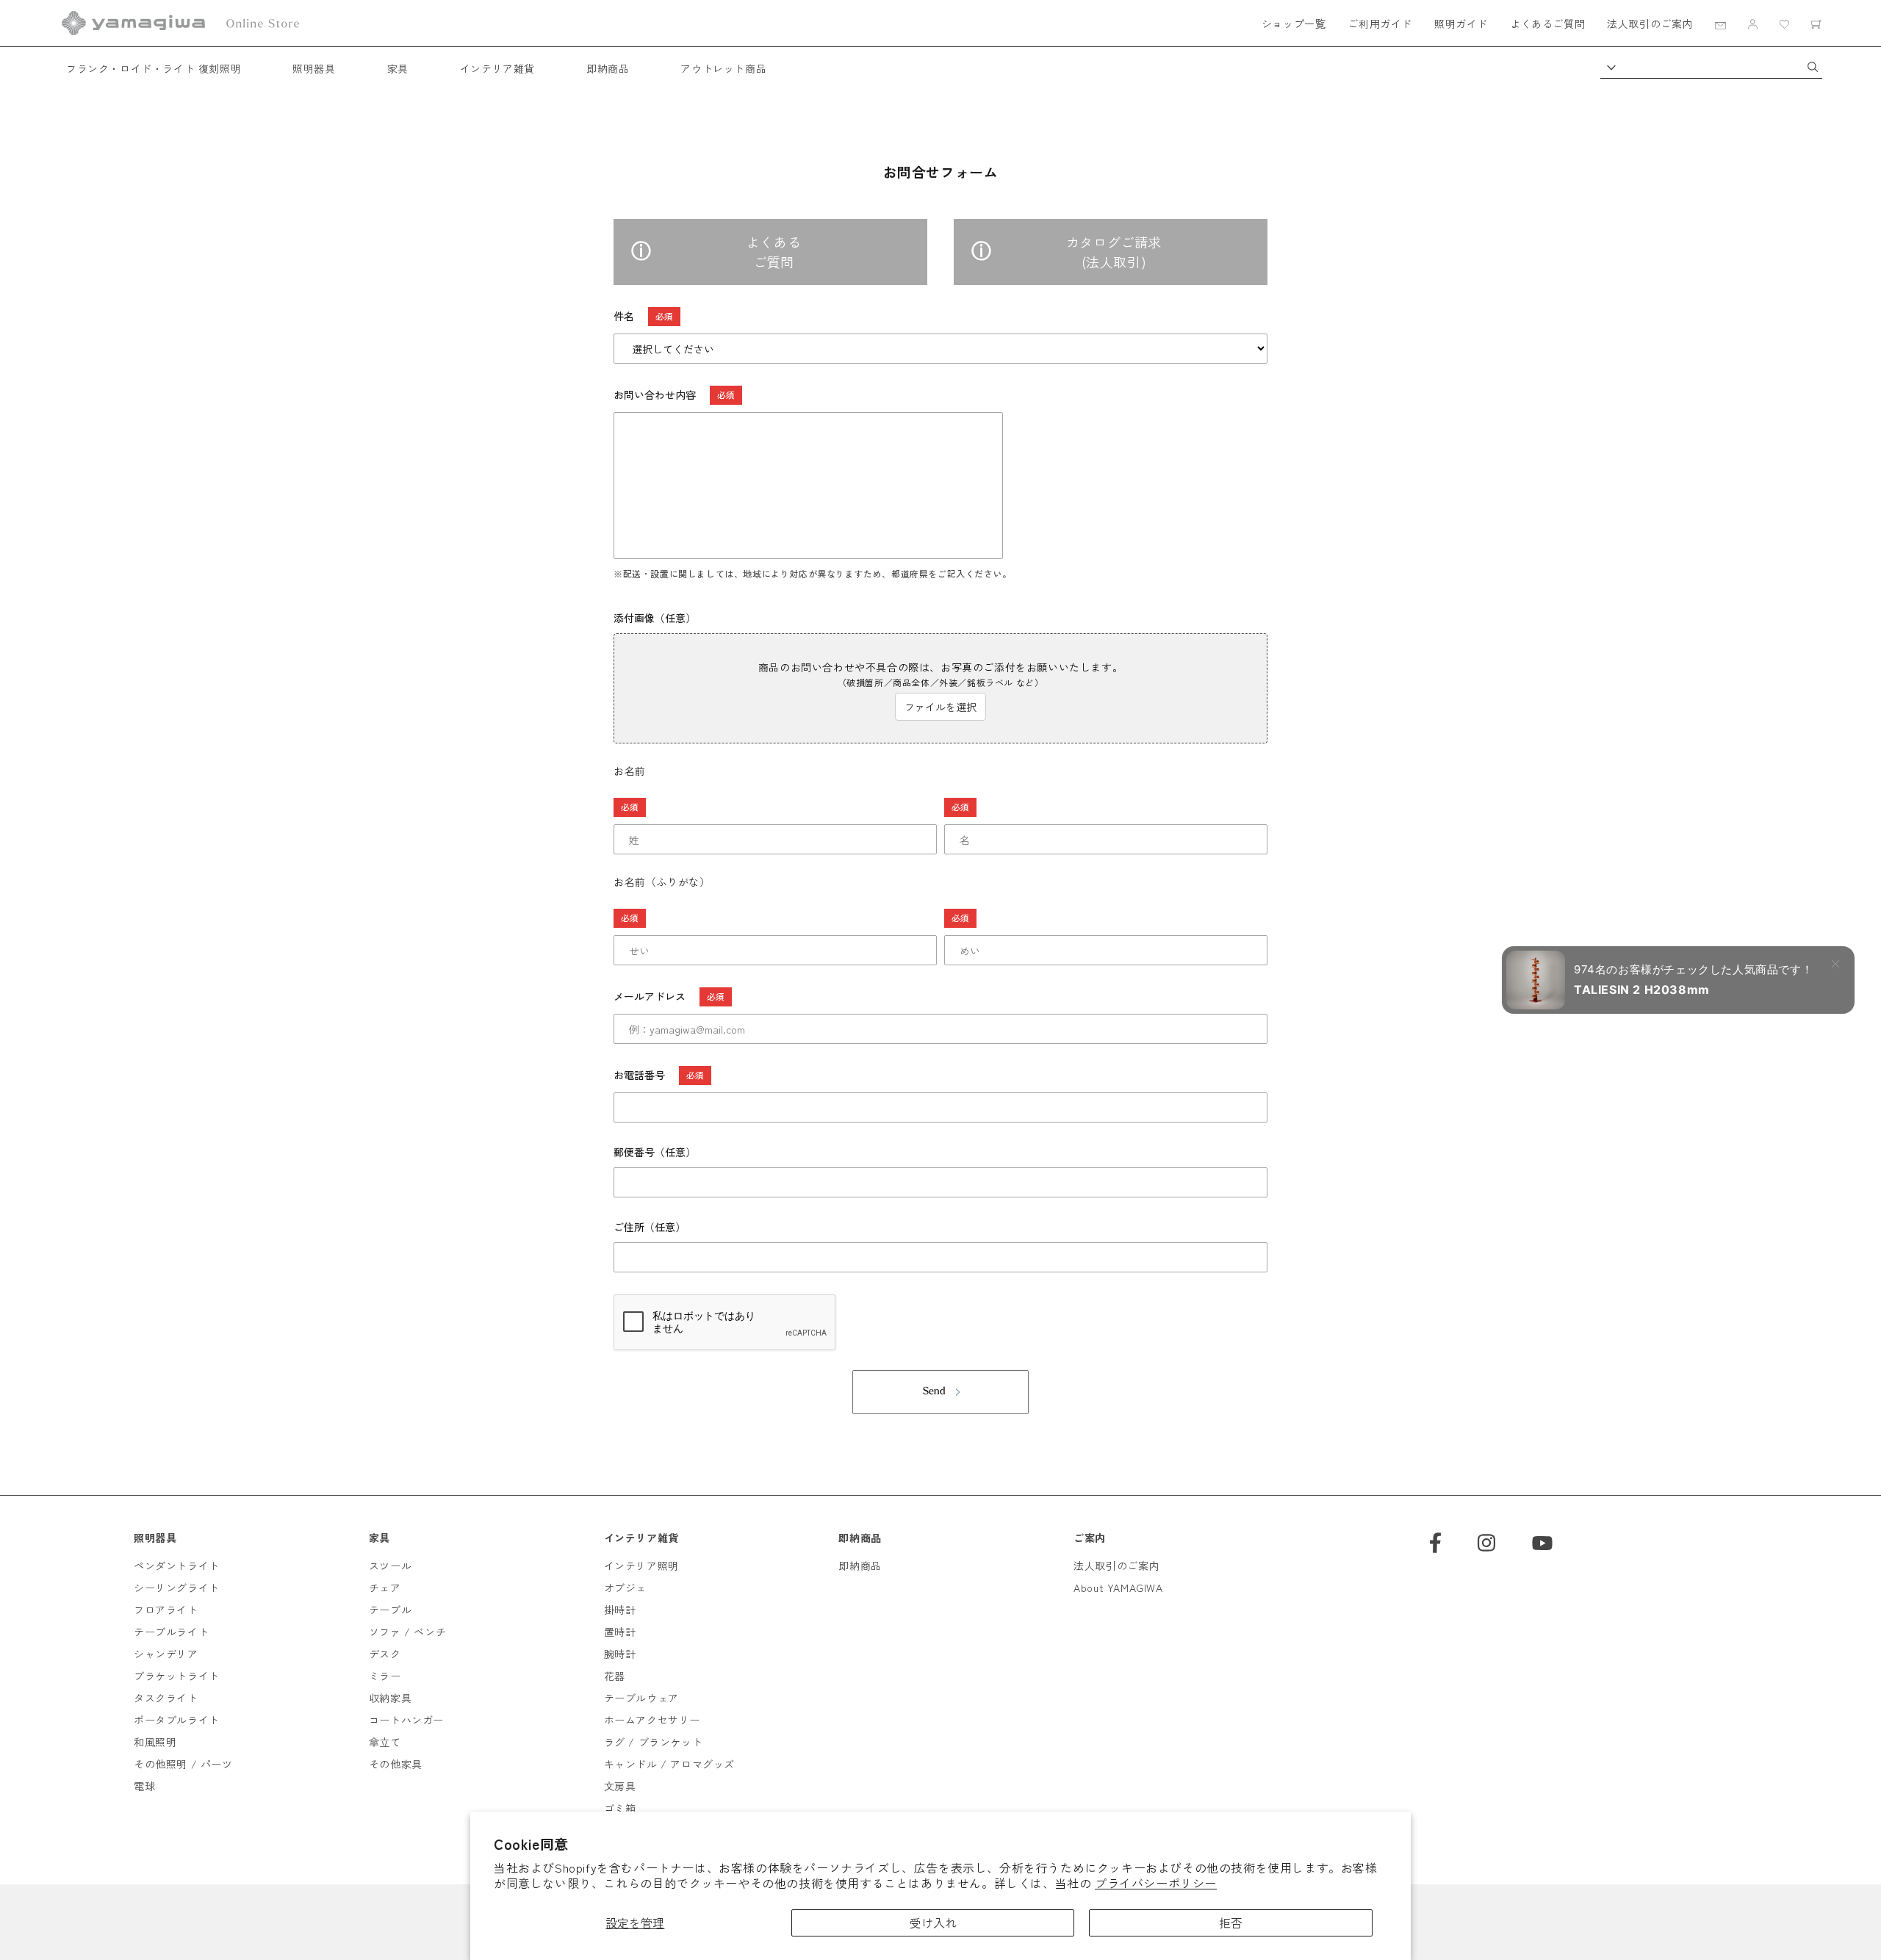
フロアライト (166, 1610)
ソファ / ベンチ (407, 1632)
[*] (775, 807)
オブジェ (625, 1588)
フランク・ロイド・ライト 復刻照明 (154, 68)
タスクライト (166, 1698)
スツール (390, 1566)
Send (934, 1392)
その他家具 (396, 1764)
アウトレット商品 (723, 68)
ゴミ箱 (620, 1808)
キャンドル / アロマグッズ (669, 1764)
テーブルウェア (641, 1698)
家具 (398, 68)
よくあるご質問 (1547, 24)
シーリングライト (177, 1588)
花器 (615, 1676)
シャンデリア (166, 1654)
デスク (385, 1654)
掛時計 (620, 1610)
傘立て (385, 1742)
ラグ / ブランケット (654, 1742)
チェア (385, 1588)
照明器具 (314, 68)
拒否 (1231, 1923)
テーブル (390, 1610)
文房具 (620, 1786)
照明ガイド (1461, 24)
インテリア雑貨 (497, 68)
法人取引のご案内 (1650, 24)
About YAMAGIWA (1118, 1588)
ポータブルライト (177, 1720)
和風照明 (155, 1742)
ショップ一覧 (1294, 24)
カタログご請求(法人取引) (1114, 252)
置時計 (620, 1632)
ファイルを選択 (940, 707)
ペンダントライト (177, 1566)
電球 (144, 1786)
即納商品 (608, 68)
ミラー (385, 1676)
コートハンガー (406, 1720)
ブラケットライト (177, 1676)
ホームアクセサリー (652, 1720)
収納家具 (390, 1698)
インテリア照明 (641, 1566)
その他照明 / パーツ (183, 1764)
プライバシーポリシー (1156, 1883)
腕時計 (620, 1654)
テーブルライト (171, 1632)
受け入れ (933, 1923)
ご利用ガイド (1380, 24)
